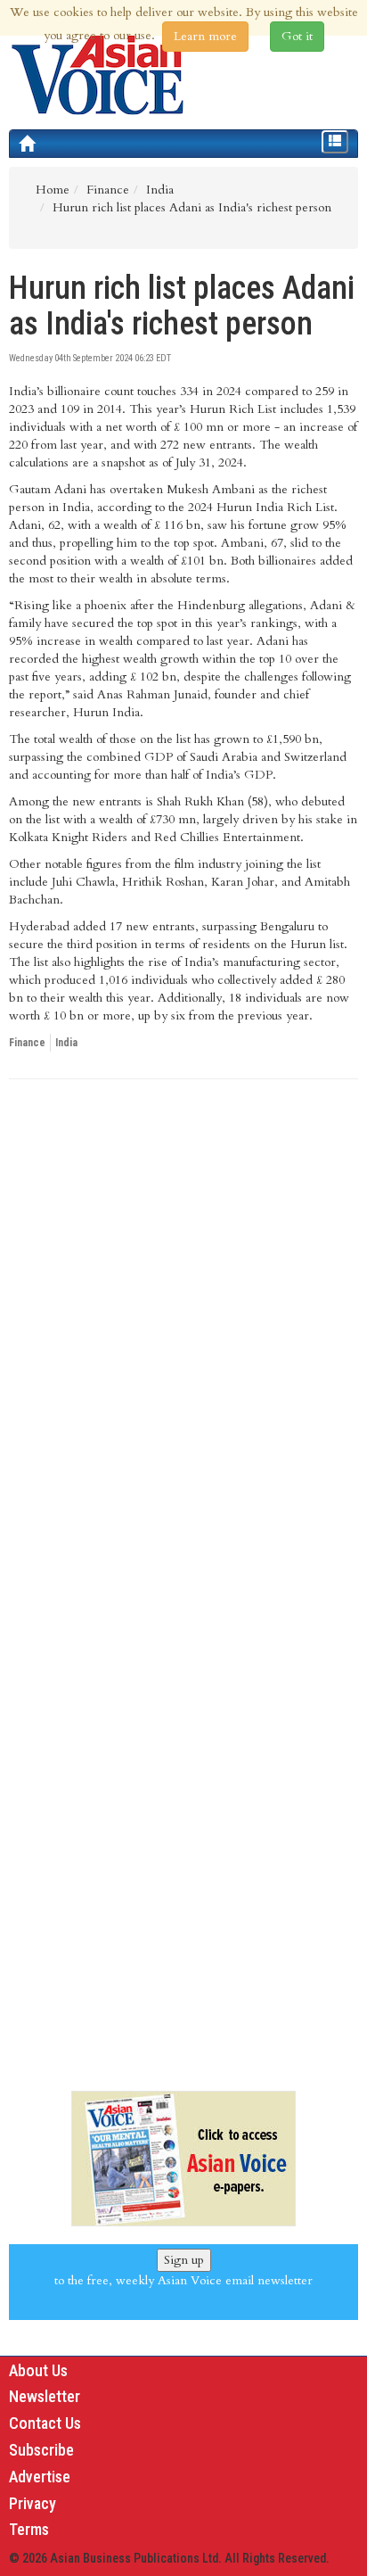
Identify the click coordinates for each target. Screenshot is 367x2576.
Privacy (33, 2503)
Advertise (40, 2477)
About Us (38, 2370)
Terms (29, 2529)
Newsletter (45, 2396)
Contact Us (45, 2423)
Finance (27, 1043)
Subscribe (41, 2450)
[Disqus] (183, 1338)
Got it (297, 36)
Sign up (184, 2260)
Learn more (205, 36)
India (66, 1043)
